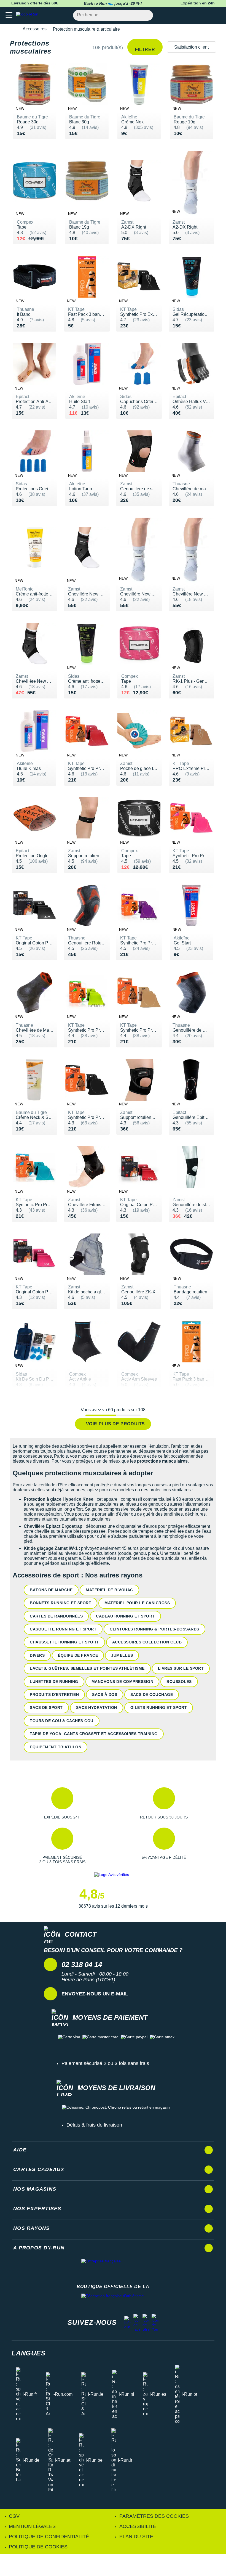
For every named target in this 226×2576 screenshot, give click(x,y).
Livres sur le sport (181, 1668)
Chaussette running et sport (64, 1642)
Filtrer (145, 50)
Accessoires (35, 29)
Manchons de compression (123, 1682)
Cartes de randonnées (56, 1616)
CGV (14, 2516)
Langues (29, 2353)
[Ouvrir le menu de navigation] (9, 15)
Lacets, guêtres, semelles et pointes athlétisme (87, 1668)
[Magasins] (195, 15)
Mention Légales (32, 2526)
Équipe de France (78, 1655)
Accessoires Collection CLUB (147, 1642)
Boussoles (179, 1682)
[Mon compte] (205, 15)
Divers (37, 1655)
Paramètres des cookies (154, 2516)
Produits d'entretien (54, 1695)
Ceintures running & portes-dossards (154, 1629)
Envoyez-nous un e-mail (95, 1994)
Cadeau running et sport (125, 1616)
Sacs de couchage (152, 1695)
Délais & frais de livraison (94, 2125)
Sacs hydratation (97, 1707)
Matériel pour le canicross (137, 1603)
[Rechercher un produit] (146, 15)
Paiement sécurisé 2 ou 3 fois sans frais (105, 2063)
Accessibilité (138, 2526)
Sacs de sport (46, 1707)
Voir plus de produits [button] (115, 1424)
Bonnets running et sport (60, 1603)
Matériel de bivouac (109, 1590)
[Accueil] (13, 29)
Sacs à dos (105, 1695)
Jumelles (122, 1655)
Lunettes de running (54, 1682)
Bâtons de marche (51, 1590)
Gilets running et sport (159, 1707)
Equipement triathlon (56, 1747)
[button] (62, 1803)
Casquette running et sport (63, 1629)
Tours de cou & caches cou (62, 1721)
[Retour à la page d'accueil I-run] (28, 15)
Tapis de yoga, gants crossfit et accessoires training (94, 1734)
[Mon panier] (216, 15)
